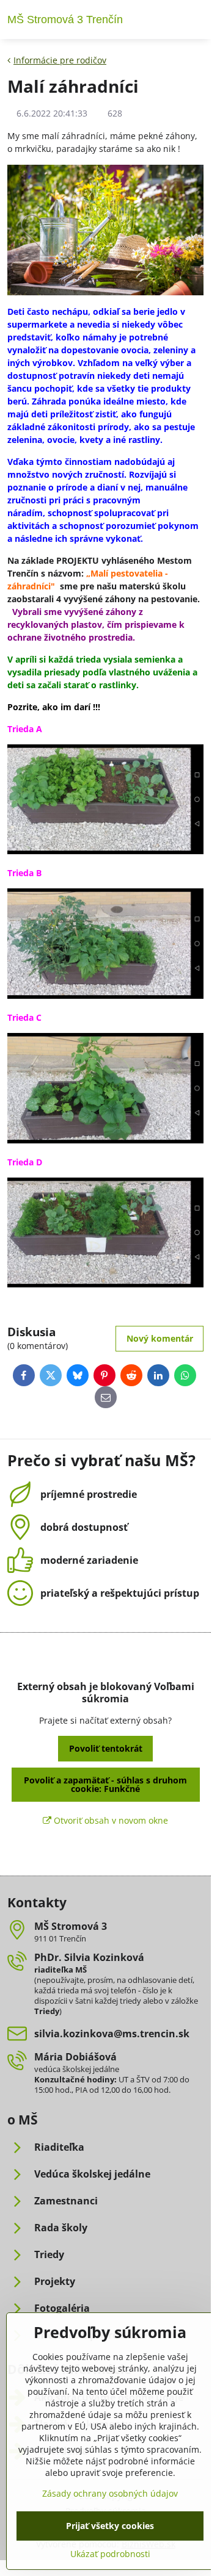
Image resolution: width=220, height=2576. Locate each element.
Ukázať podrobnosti (110, 2554)
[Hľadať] (167, 20)
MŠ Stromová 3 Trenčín (65, 20)
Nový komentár (160, 1338)
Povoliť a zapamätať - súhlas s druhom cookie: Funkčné (105, 1784)
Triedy (47, 2011)
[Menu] (196, 20)
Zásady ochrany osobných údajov (110, 2493)
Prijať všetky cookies (110, 2526)
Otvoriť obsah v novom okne (110, 1820)
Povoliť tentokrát (106, 1748)
